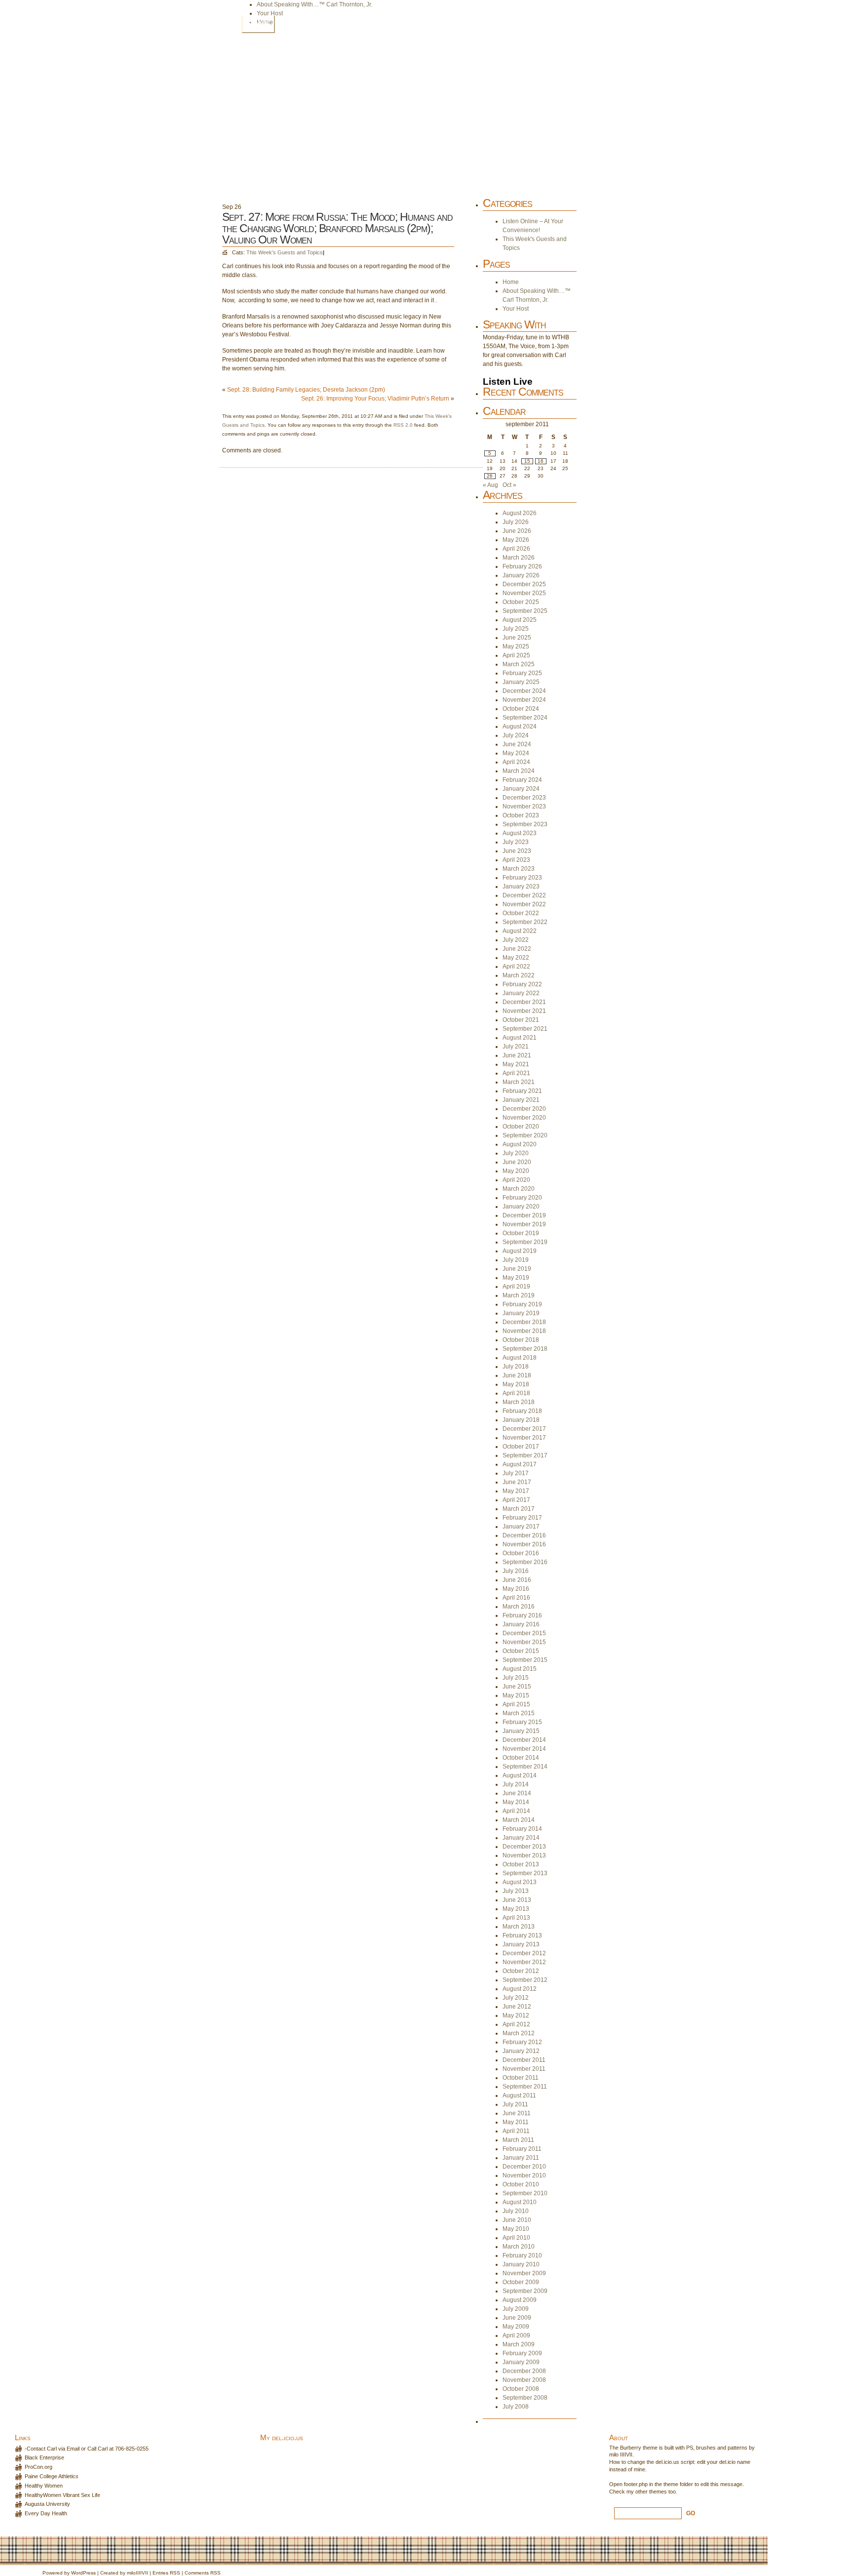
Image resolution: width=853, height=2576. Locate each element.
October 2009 (521, 2282)
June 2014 (517, 1793)
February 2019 (522, 1304)
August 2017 (520, 1464)
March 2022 (519, 975)
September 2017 (525, 1455)
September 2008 (525, 2398)
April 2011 (516, 2131)
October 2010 (521, 2184)
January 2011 (521, 2158)
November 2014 (524, 1749)
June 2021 (517, 1055)
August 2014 (520, 1775)
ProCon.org (39, 2467)
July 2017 (516, 1473)
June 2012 (517, 2007)
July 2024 (516, 735)
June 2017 (517, 1482)
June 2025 (517, 638)
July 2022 (516, 940)
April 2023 (516, 860)
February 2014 (522, 1829)
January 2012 (521, 2051)
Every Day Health (46, 2513)
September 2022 (525, 922)
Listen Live (508, 382)
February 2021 (522, 1091)
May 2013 (516, 1909)
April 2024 (516, 762)
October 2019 (521, 1233)
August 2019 (520, 1251)
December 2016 (524, 1535)
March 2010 (519, 2247)
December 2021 (524, 1002)
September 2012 (525, 1980)
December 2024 (524, 691)
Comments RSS (203, 2573)
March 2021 (519, 1082)
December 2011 (524, 2060)
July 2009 (516, 2309)
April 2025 (516, 655)
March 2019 (519, 1295)
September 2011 (525, 2087)
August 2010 (520, 2202)
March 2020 (519, 1189)
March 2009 (519, 2344)
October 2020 (521, 1127)
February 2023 (522, 878)
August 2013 (520, 1882)
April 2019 (516, 1287)
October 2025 (521, 602)
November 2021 (524, 1011)
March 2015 (519, 1713)
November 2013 (524, 1855)
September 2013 (525, 1873)
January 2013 (521, 1944)
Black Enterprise (44, 2457)
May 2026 (516, 540)
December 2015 (524, 1633)
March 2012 (519, 2033)
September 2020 (525, 1135)
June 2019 (517, 1269)
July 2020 (516, 1153)
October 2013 (521, 1864)
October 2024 (521, 709)
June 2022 (517, 949)
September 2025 (525, 611)
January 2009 (521, 2362)
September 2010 (525, 2193)
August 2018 (520, 1358)
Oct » (509, 485)
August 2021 (520, 1038)
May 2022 (516, 958)
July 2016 (516, 1571)
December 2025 (524, 584)
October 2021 (521, 1020)
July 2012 (516, 1998)
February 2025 (522, 673)
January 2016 (521, 1624)
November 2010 (524, 2175)
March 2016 (519, 1607)
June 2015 (517, 1687)
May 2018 (516, 1384)
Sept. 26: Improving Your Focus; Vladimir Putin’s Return (375, 399)
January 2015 (521, 1731)
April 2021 (516, 1073)
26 (490, 476)
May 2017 (516, 1491)
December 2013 (524, 1847)
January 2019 (521, 1313)
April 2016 (516, 1598)
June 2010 (517, 2220)
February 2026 (522, 566)
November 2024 (524, 700)
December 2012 (524, 1953)
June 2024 (517, 744)
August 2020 (520, 1144)
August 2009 (520, 2300)
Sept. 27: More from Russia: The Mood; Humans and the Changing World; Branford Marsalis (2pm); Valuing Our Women (337, 228)
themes (658, 2492)
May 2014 (516, 1802)
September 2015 (525, 1660)
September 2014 (525, 1767)
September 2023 (525, 824)
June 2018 (517, 1375)
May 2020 (516, 1171)
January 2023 (521, 886)
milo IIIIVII (621, 2455)
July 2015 (516, 1678)
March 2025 (519, 664)
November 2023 (524, 806)
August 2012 (520, 1989)
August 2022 (520, 931)
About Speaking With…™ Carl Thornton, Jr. (314, 4)
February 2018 (522, 1411)
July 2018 (516, 1367)
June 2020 (517, 1162)
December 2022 (524, 895)
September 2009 (525, 2291)
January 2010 (521, 2264)
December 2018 (524, 1322)
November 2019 (524, 1224)
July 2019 (516, 1260)
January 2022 (521, 993)
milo (131, 2573)
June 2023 (517, 851)
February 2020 (522, 1198)
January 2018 (521, 1420)
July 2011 (515, 2104)
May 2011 (516, 2122)
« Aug (490, 485)
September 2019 (525, 1242)
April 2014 (516, 1811)
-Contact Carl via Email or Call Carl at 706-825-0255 (87, 2449)
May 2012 (516, 2015)
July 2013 (516, 1891)
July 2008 (516, 2407)
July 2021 (516, 1046)
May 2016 (516, 1589)
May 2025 (516, 646)
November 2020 (524, 1118)
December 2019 (524, 1215)
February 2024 (522, 780)
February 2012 (522, 2042)
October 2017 (521, 1447)
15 (527, 461)
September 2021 (525, 1029)
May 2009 (516, 2327)
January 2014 (521, 1838)
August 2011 (519, 2095)
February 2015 (522, 1722)
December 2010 (524, 2167)
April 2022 (516, 966)
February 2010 (522, 2255)
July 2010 (516, 2211)
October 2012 (521, 1971)
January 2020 (521, 1207)
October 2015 (521, 1651)
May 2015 (516, 1695)
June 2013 (517, 1900)
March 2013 (519, 1927)
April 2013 (516, 1918)
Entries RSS (166, 2573)
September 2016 (525, 1562)
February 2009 (522, 2353)
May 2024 (516, 753)
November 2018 (524, 1331)
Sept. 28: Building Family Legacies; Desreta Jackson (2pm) (306, 390)
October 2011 (521, 2078)
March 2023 (519, 869)
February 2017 (522, 1518)
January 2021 (521, 1100)
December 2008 (524, 2371)
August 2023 (520, 833)
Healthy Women (44, 2486)
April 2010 (516, 2238)
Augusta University (47, 2504)
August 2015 (520, 1669)
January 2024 (521, 789)
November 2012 (524, 1962)
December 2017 (524, 1429)
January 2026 (521, 575)
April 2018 (516, 1393)
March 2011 (518, 2140)
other (641, 2492)
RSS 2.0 (403, 425)
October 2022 (521, 913)
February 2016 (522, 1615)
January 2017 (521, 1527)
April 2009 (516, 2335)
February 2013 (522, 1935)
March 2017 (519, 1509)
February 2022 (522, 984)
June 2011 (517, 2113)
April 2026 (516, 549)
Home (258, 24)
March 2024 (519, 771)
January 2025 (521, 682)
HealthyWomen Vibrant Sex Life (62, 2495)
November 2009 (524, 2273)
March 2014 (519, 1820)
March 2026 (519, 558)
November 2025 (524, 593)
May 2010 (516, 2229)
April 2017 (516, 1500)
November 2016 (524, 1544)
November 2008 (524, 2380)
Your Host (270, 13)
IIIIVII (142, 2573)
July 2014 (516, 1784)
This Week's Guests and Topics (285, 252)
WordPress (83, 2573)
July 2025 (516, 629)
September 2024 (525, 718)
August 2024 (520, 726)
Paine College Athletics (52, 2476)
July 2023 (516, 842)
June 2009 (517, 2318)
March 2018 (519, 1402)
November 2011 (524, 2069)
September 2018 (525, 1349)
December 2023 (524, 798)
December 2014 (524, 1740)
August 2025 (520, 620)
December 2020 (524, 1109)
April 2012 (516, 2024)
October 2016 (521, 1553)
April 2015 (516, 1704)
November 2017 (524, 1438)
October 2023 (521, 815)
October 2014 (521, 1758)
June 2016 (517, 1580)
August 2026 (520, 513)
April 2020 (516, 1180)
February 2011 (522, 2149)
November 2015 (524, 1642)
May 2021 (516, 1064)
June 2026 (517, 531)
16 (541, 461)
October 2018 (521, 1340)
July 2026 (516, 522)
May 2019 (516, 1278)
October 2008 (521, 2389)
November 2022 (524, 904)
